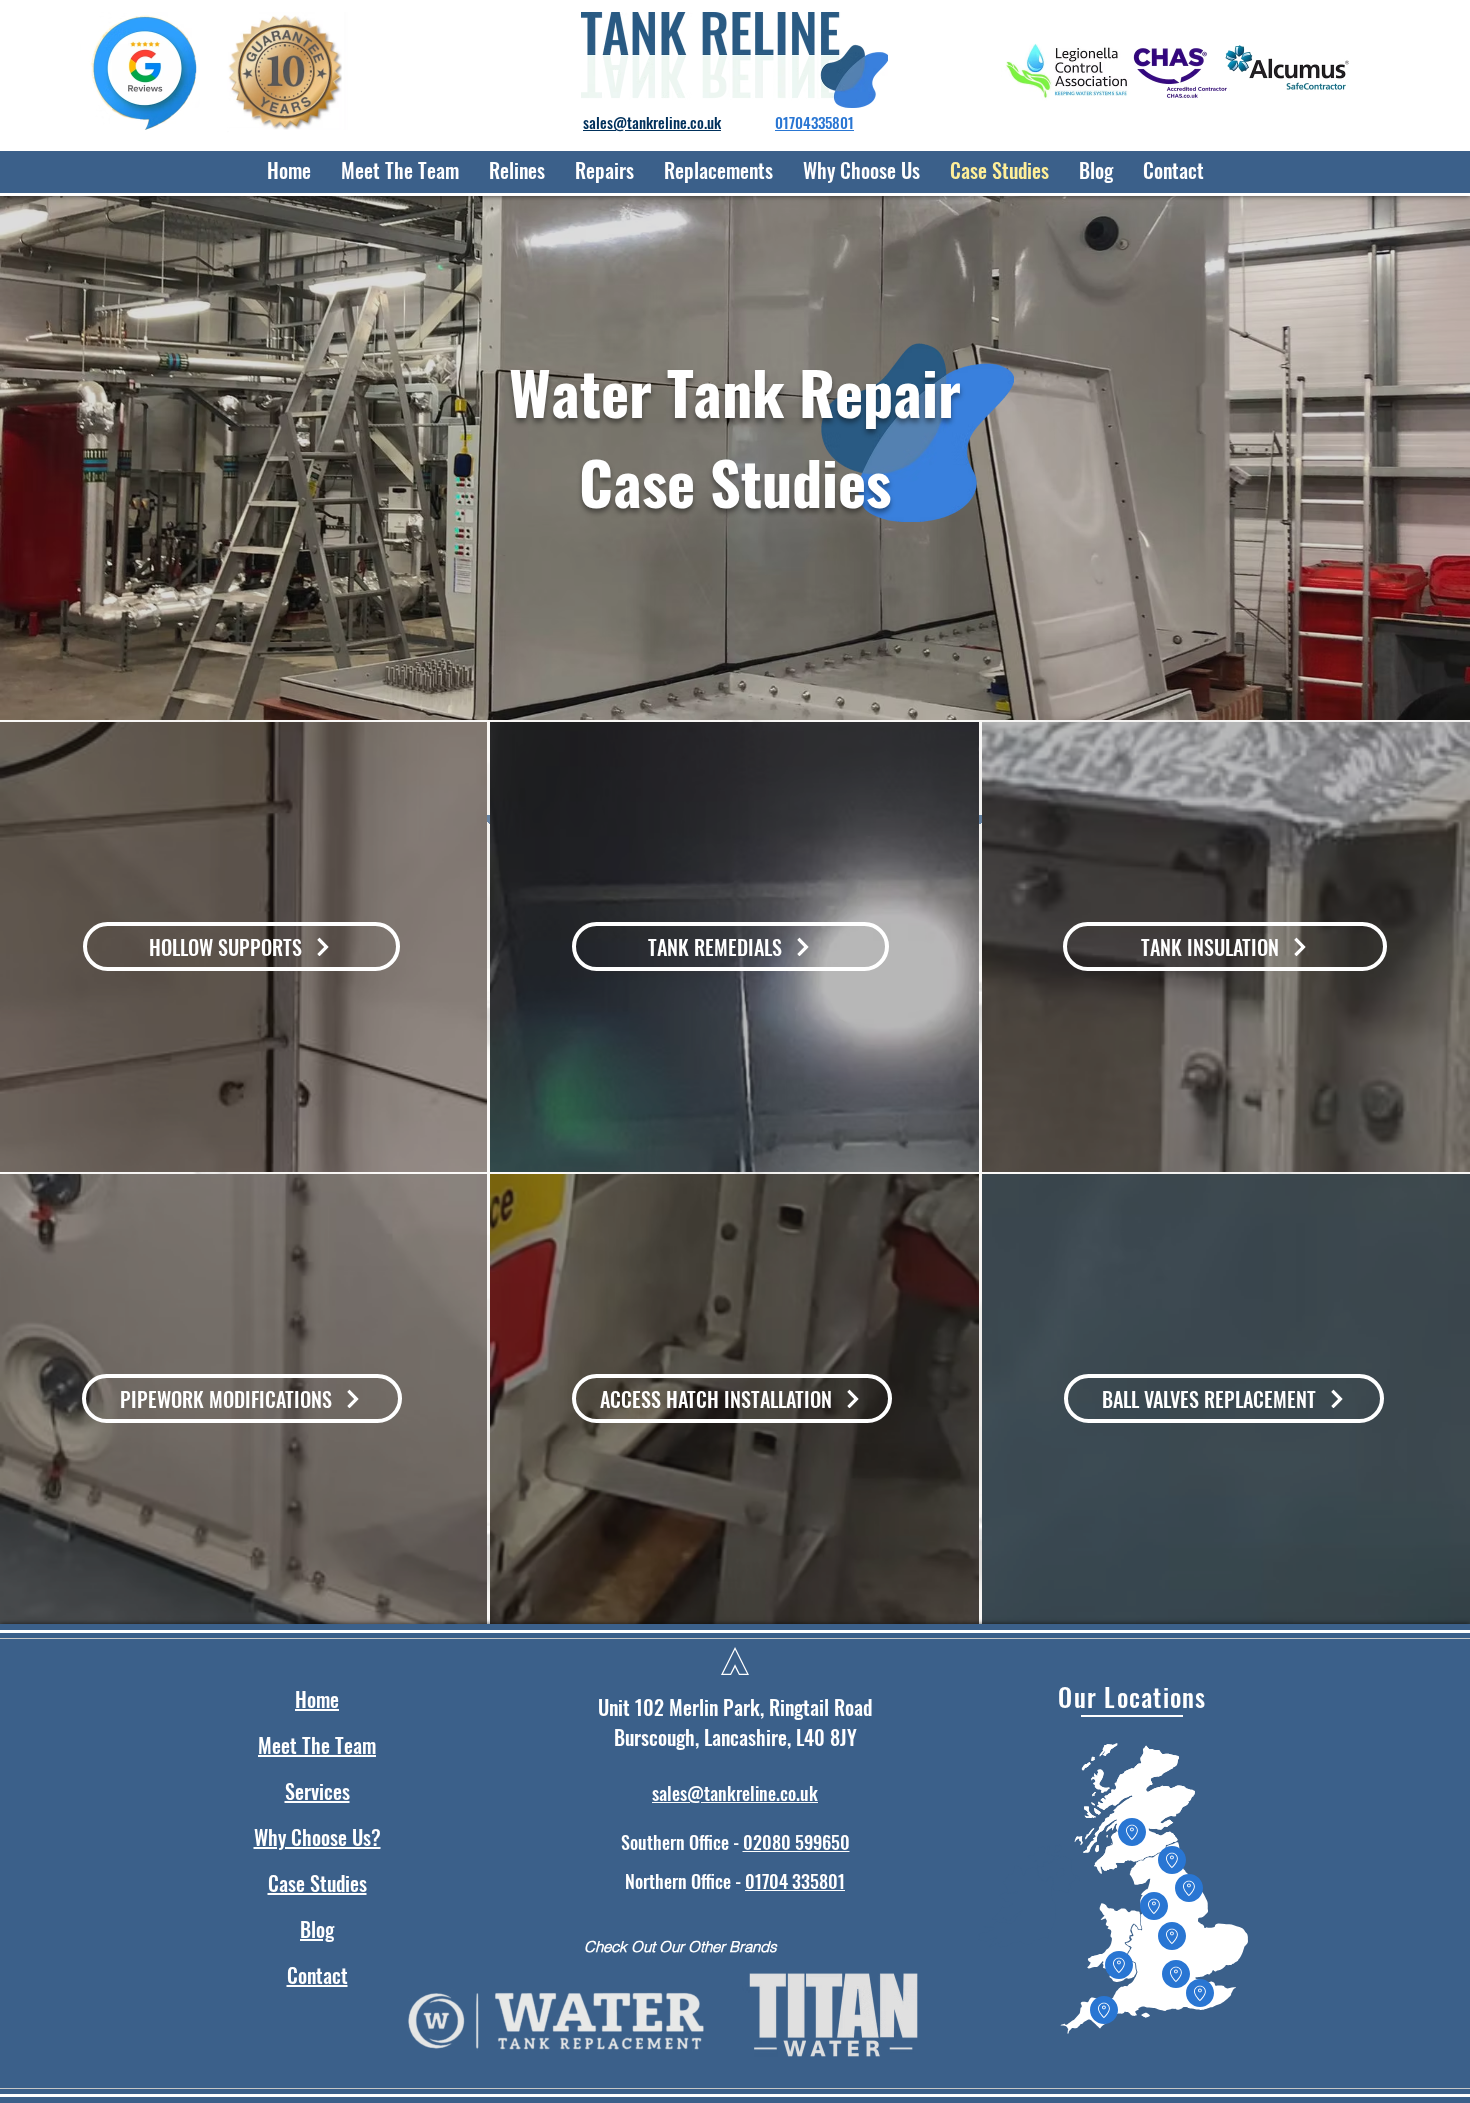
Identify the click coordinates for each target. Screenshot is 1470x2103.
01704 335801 (795, 1881)
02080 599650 (796, 1842)
